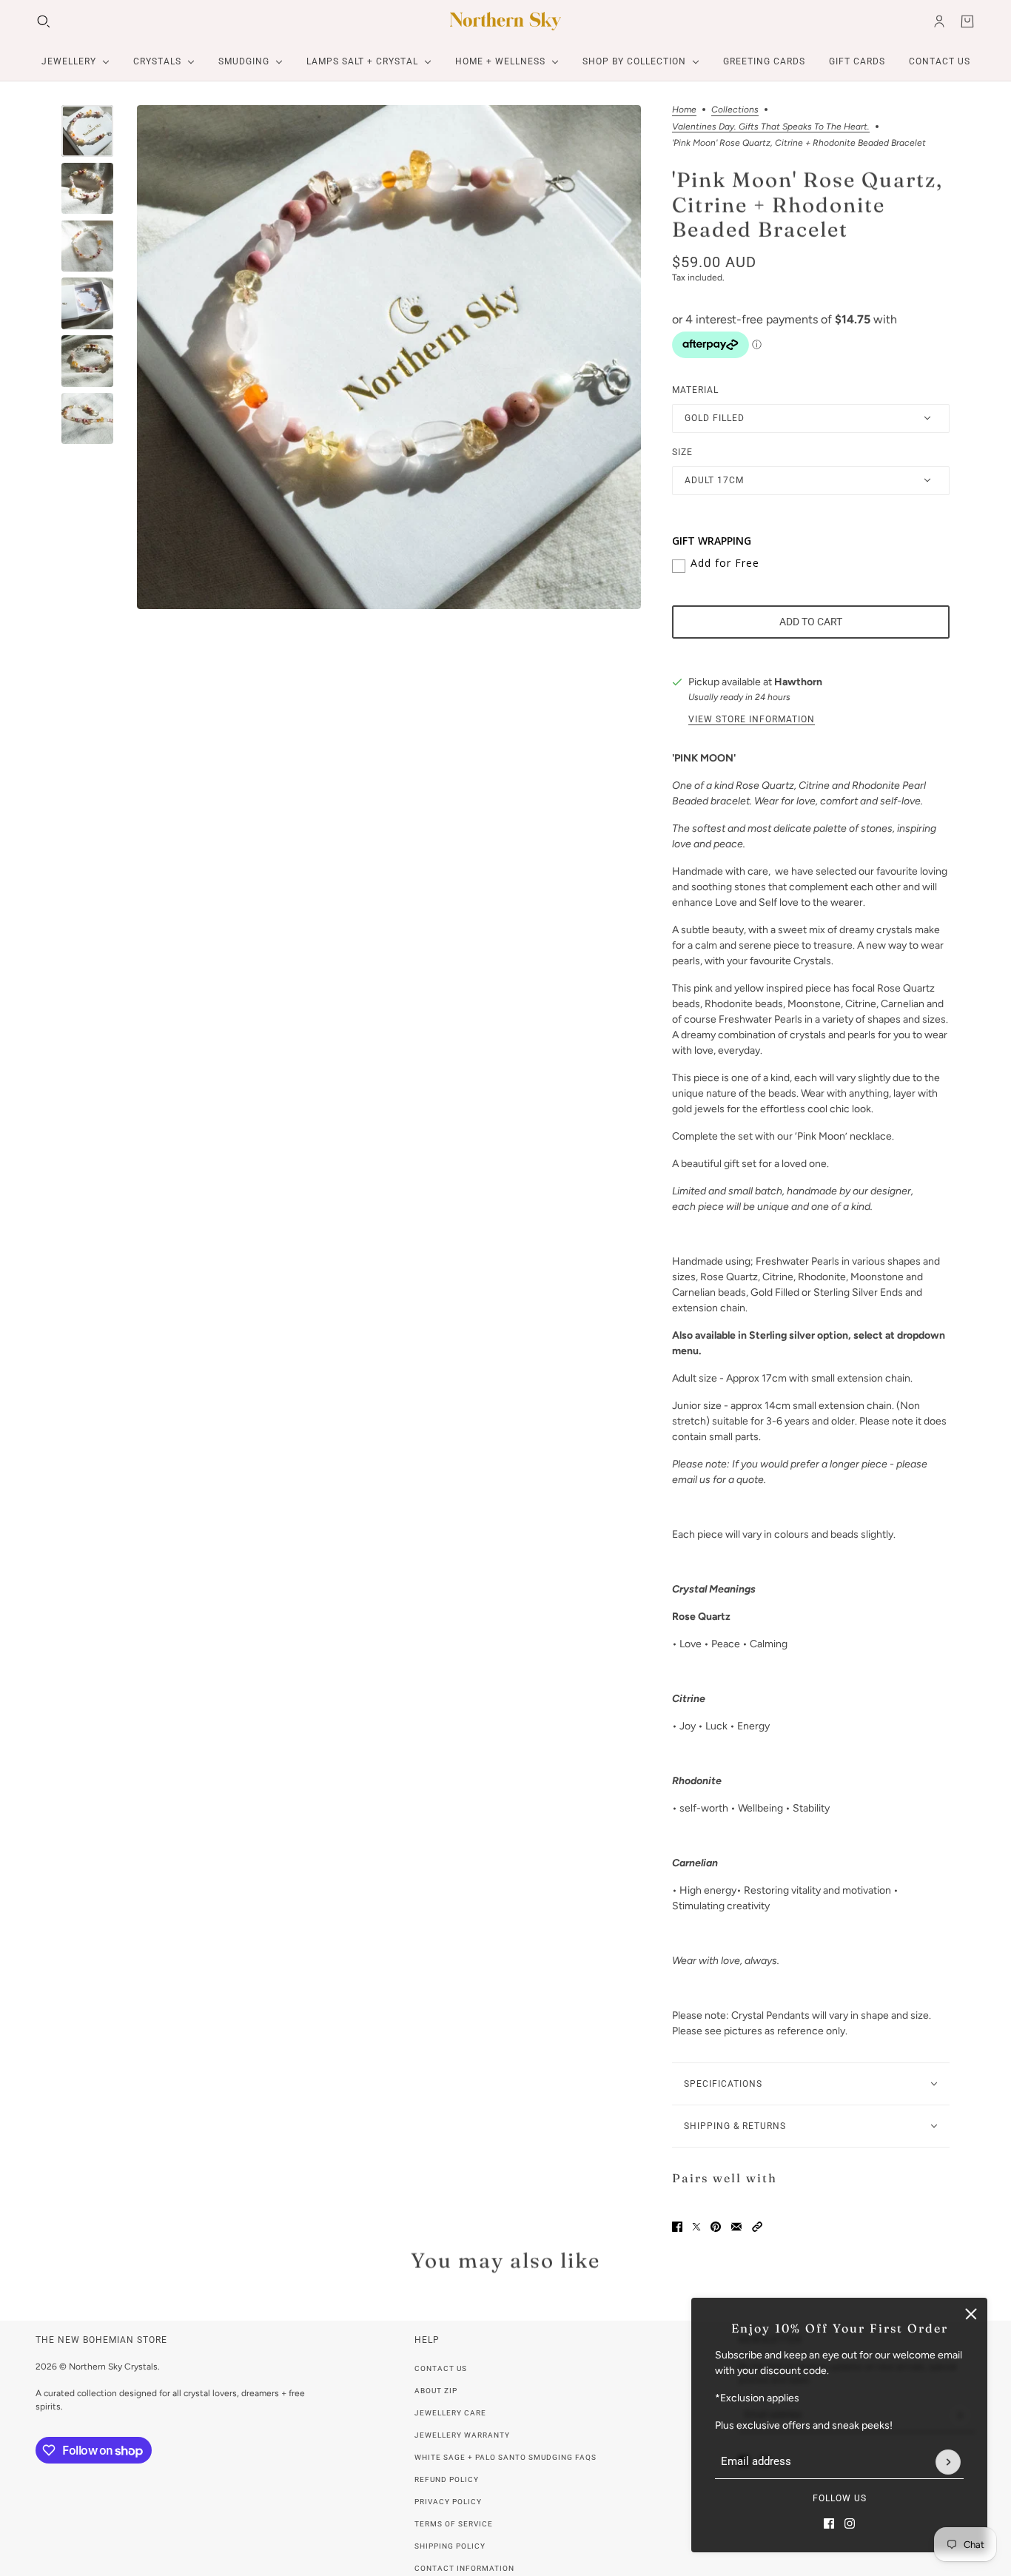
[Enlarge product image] (389, 357)
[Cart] (967, 21)
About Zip (436, 2391)
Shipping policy (450, 2546)
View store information (752, 719)
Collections (735, 110)
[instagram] (850, 2523)
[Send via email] (736, 2227)
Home (684, 110)
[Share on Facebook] (677, 2227)
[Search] (44, 21)
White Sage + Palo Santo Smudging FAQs (505, 2457)
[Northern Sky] (505, 21)
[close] (971, 2314)
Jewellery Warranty (462, 2435)
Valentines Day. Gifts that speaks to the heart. (771, 127)
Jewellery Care (450, 2413)
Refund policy (447, 2479)
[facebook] (829, 2523)
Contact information (464, 2568)
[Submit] (948, 2462)
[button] (757, 2227)
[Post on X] (696, 2227)
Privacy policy (448, 2502)
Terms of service (454, 2524)
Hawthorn (798, 682)
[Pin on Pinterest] (716, 2227)
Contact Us (441, 2368)
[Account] (939, 21)
